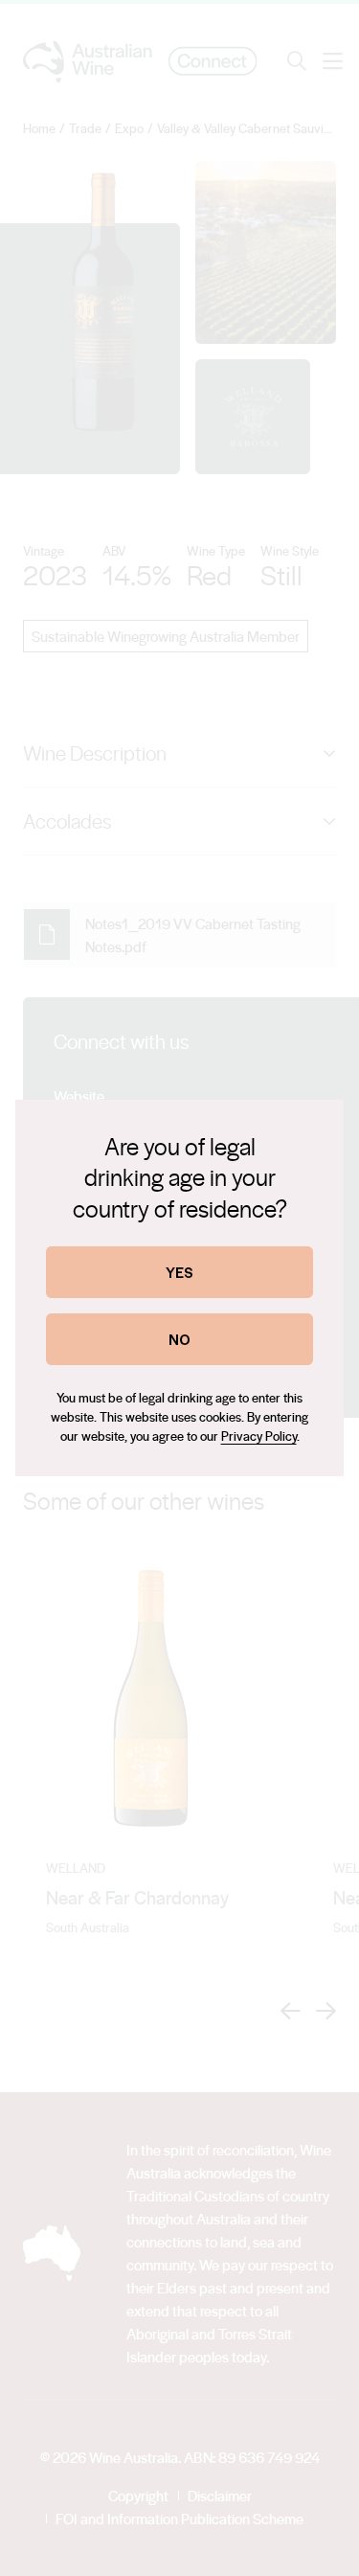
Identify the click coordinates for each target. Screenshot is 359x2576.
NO (179, 1339)
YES (179, 1272)
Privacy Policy (259, 1436)
